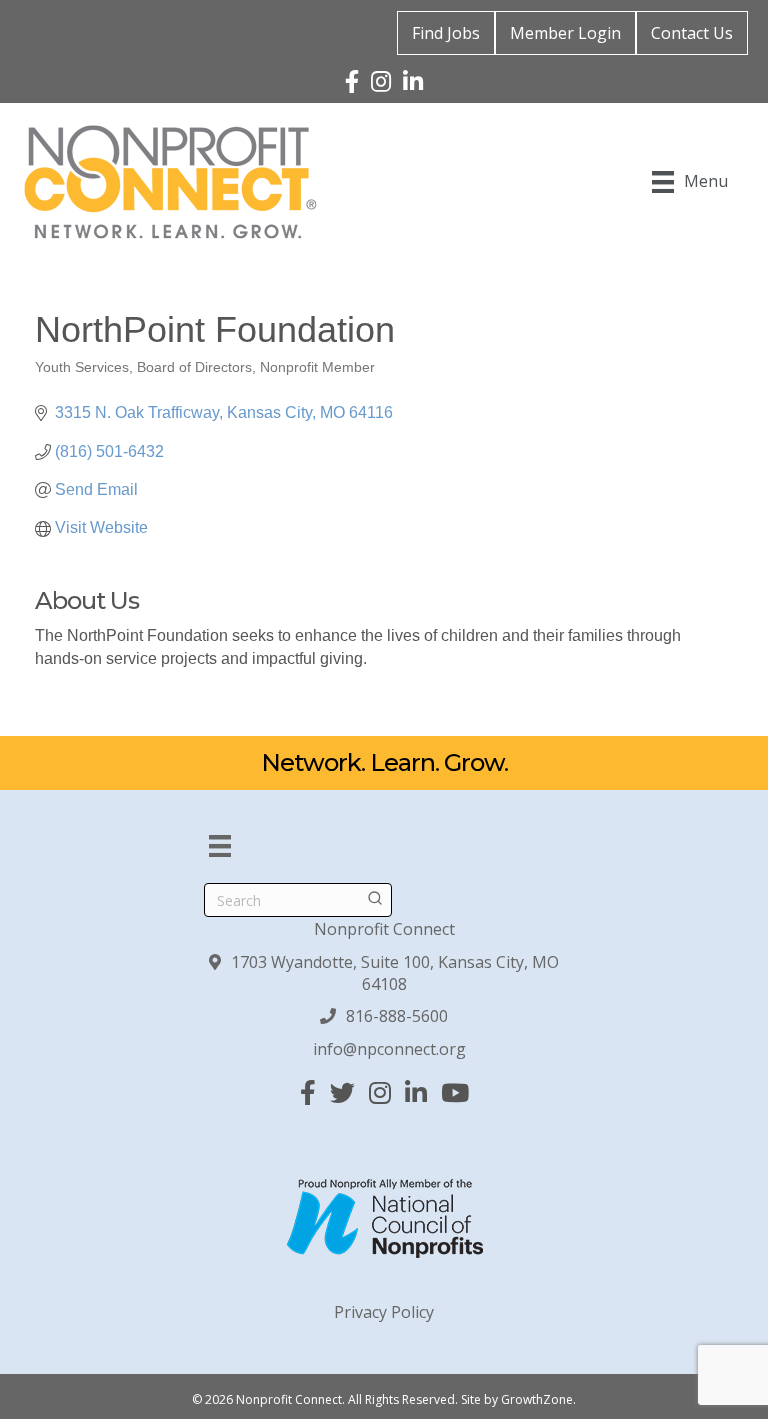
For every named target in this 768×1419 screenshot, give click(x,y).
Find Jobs (446, 33)
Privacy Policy (384, 1312)
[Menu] (220, 846)
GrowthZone (537, 1399)
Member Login (565, 33)
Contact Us (692, 33)
